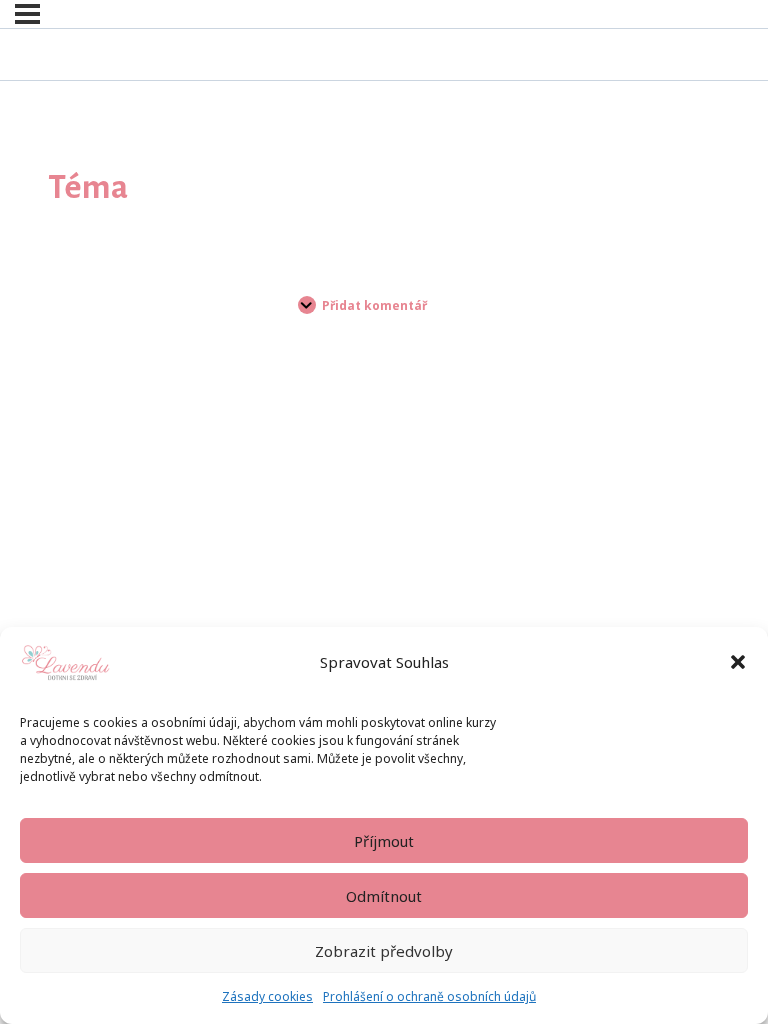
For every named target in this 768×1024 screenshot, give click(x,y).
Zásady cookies (267, 996)
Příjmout (384, 841)
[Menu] (27, 14)
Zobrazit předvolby (384, 951)
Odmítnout (384, 896)
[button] (738, 662)
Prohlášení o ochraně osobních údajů (429, 996)
